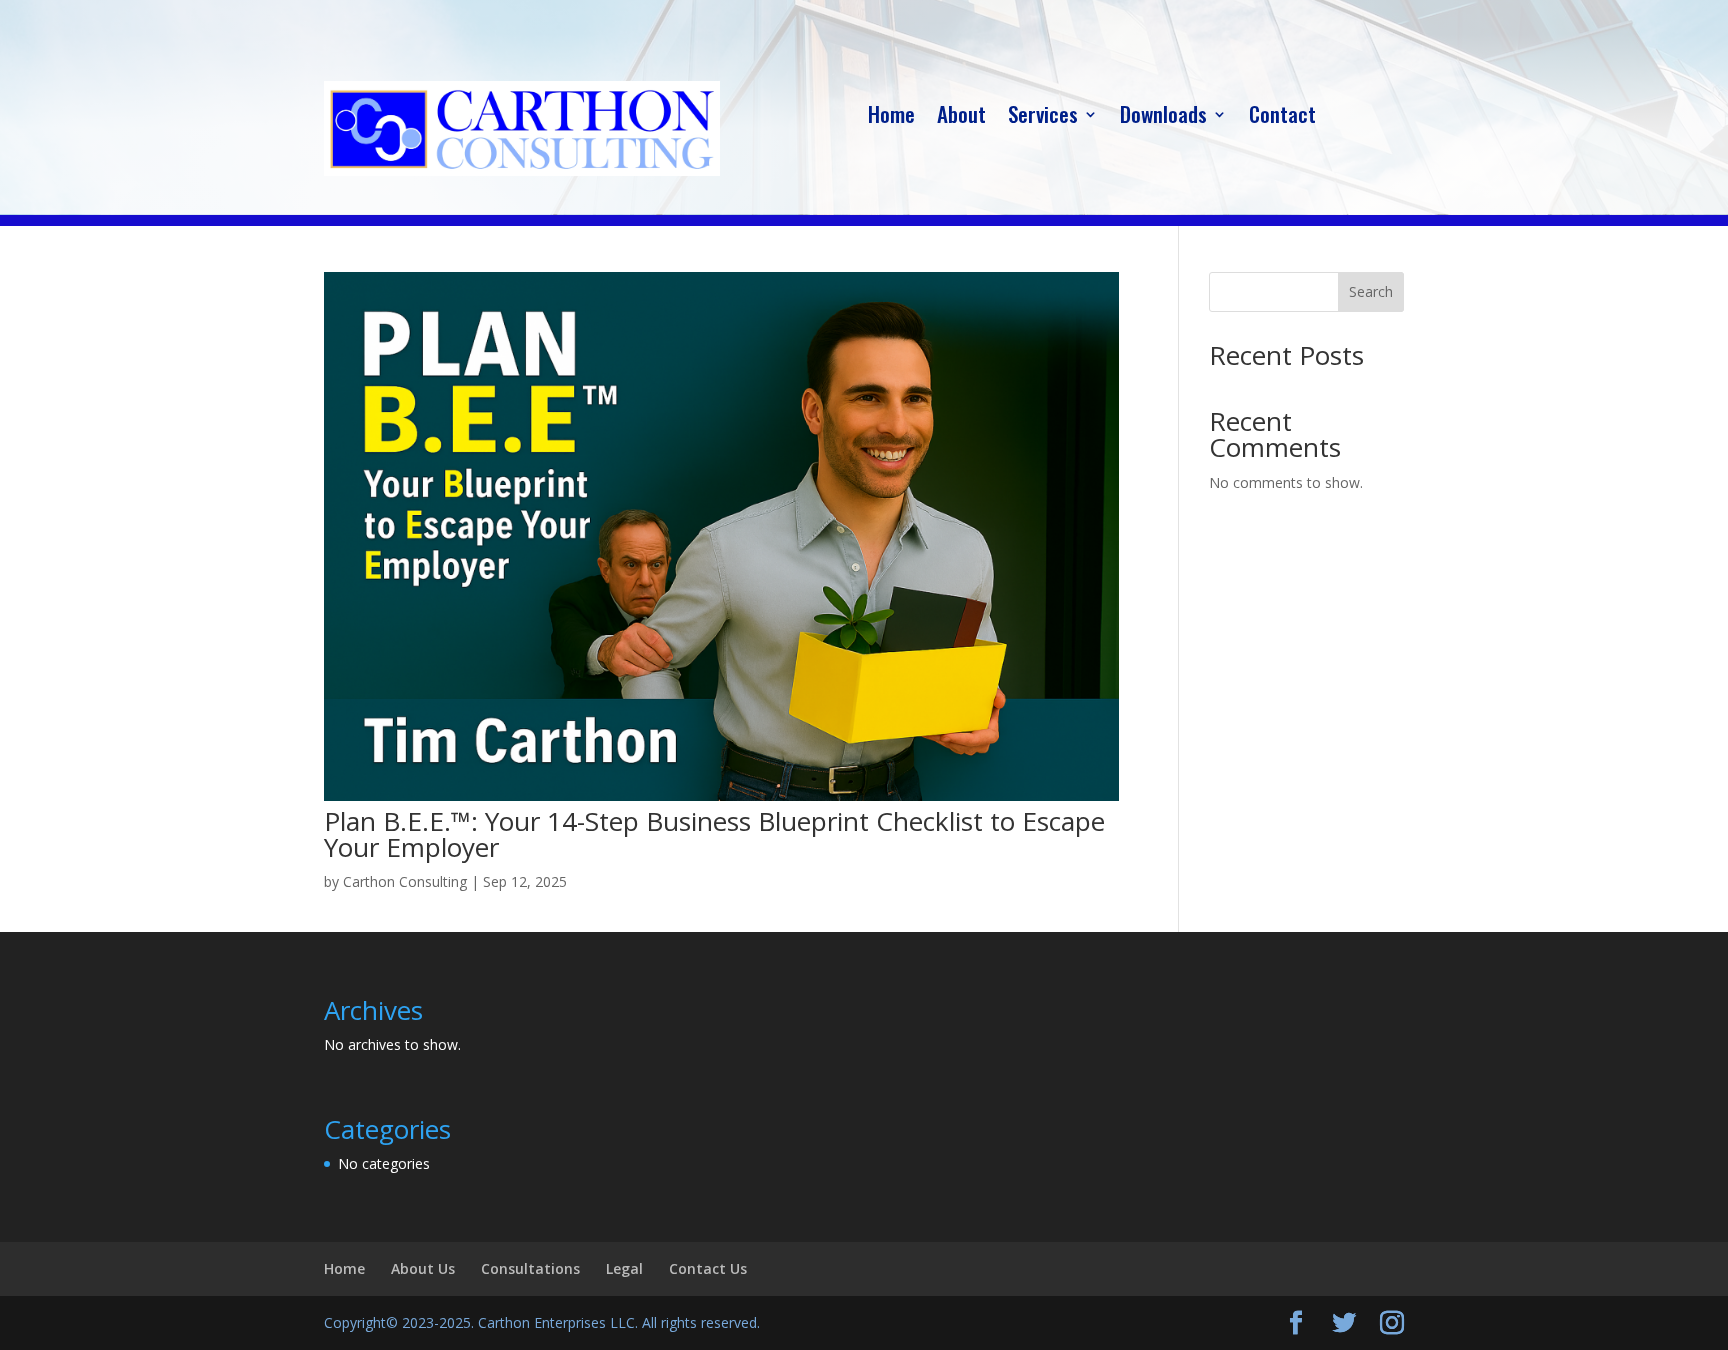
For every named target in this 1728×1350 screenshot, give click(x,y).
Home (891, 118)
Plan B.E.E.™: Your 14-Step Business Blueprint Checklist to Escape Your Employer (714, 834)
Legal (624, 1268)
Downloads (1163, 118)
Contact (1282, 118)
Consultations (530, 1268)
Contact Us (708, 1268)
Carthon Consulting (405, 881)
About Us (423, 1268)
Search (1371, 291)
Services (1043, 118)
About (961, 118)
